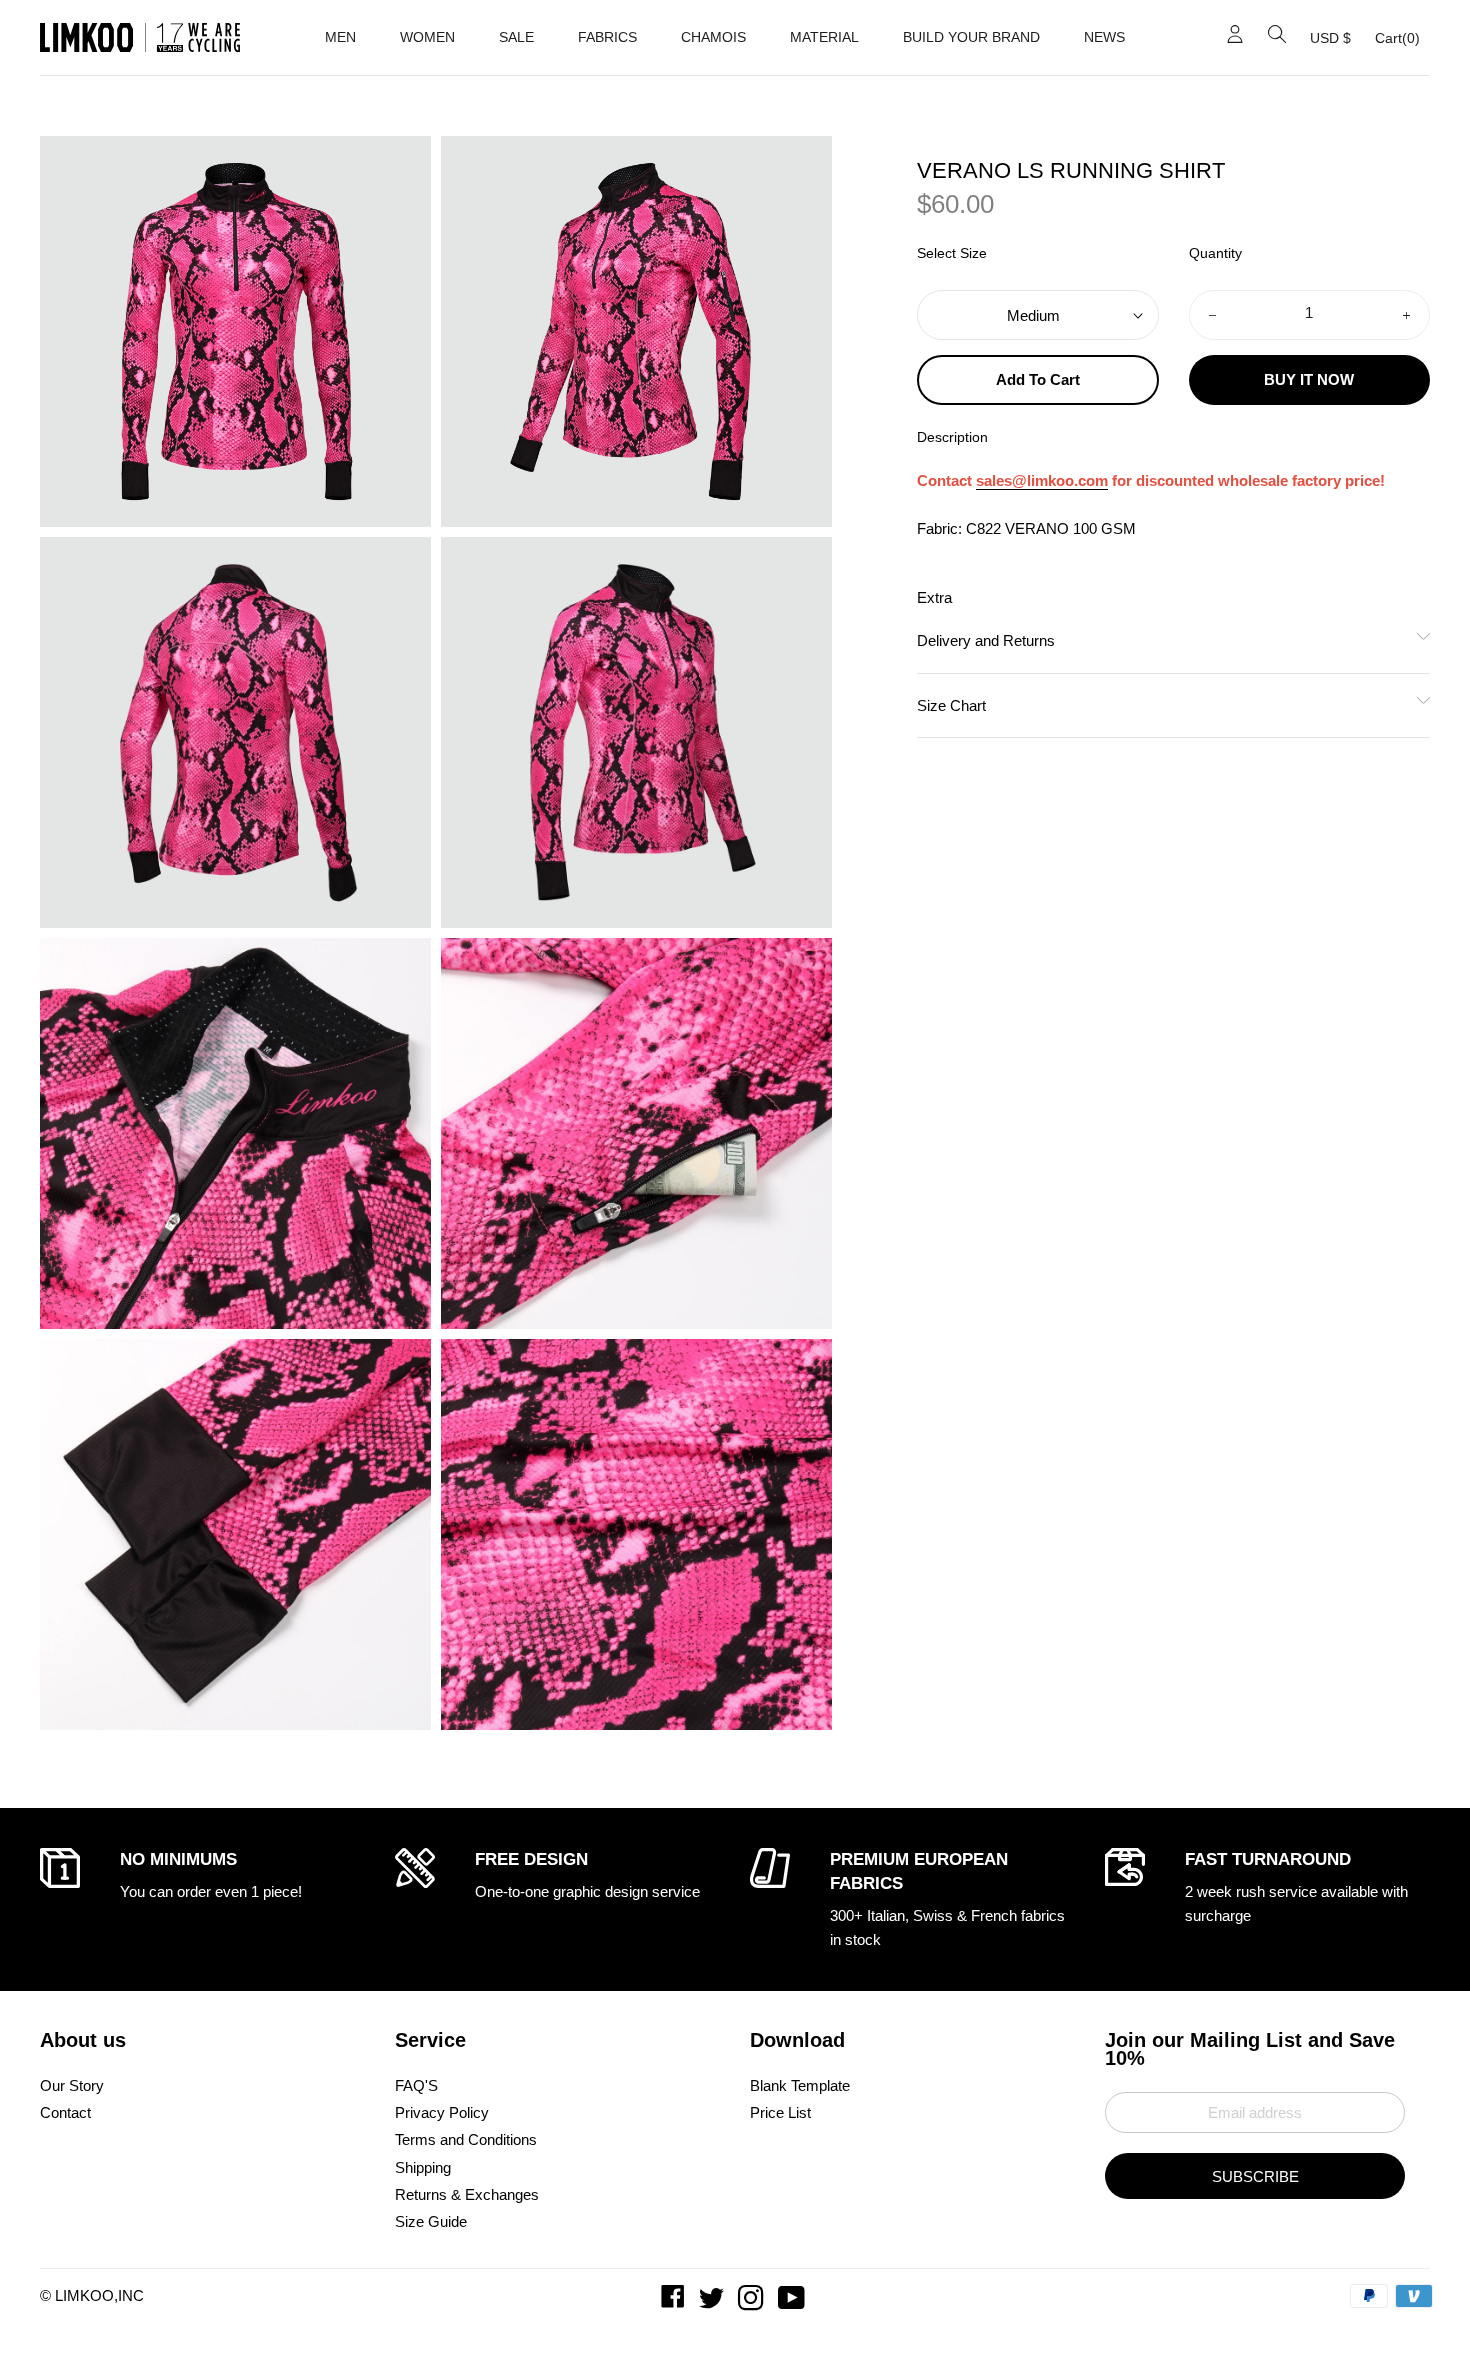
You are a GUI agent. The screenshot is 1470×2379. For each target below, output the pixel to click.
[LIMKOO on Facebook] (675, 2302)
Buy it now (1309, 380)
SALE (516, 37)
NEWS (1104, 37)
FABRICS (607, 37)
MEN (340, 37)
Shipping (423, 2167)
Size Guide (431, 2221)
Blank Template (800, 2085)
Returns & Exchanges (467, 2194)
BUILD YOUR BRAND (971, 37)
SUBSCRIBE (1255, 2176)
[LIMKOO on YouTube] (793, 2302)
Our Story (72, 2085)
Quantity (1215, 254)
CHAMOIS (713, 37)
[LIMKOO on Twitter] (713, 2302)
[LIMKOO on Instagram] (753, 2302)
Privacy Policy (442, 2112)
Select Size (952, 254)
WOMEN (427, 37)
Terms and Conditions (466, 2139)
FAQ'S (416, 2085)
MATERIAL (824, 37)
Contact (65, 2112)
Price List (780, 2112)
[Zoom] (235, 331)
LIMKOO (84, 2295)
